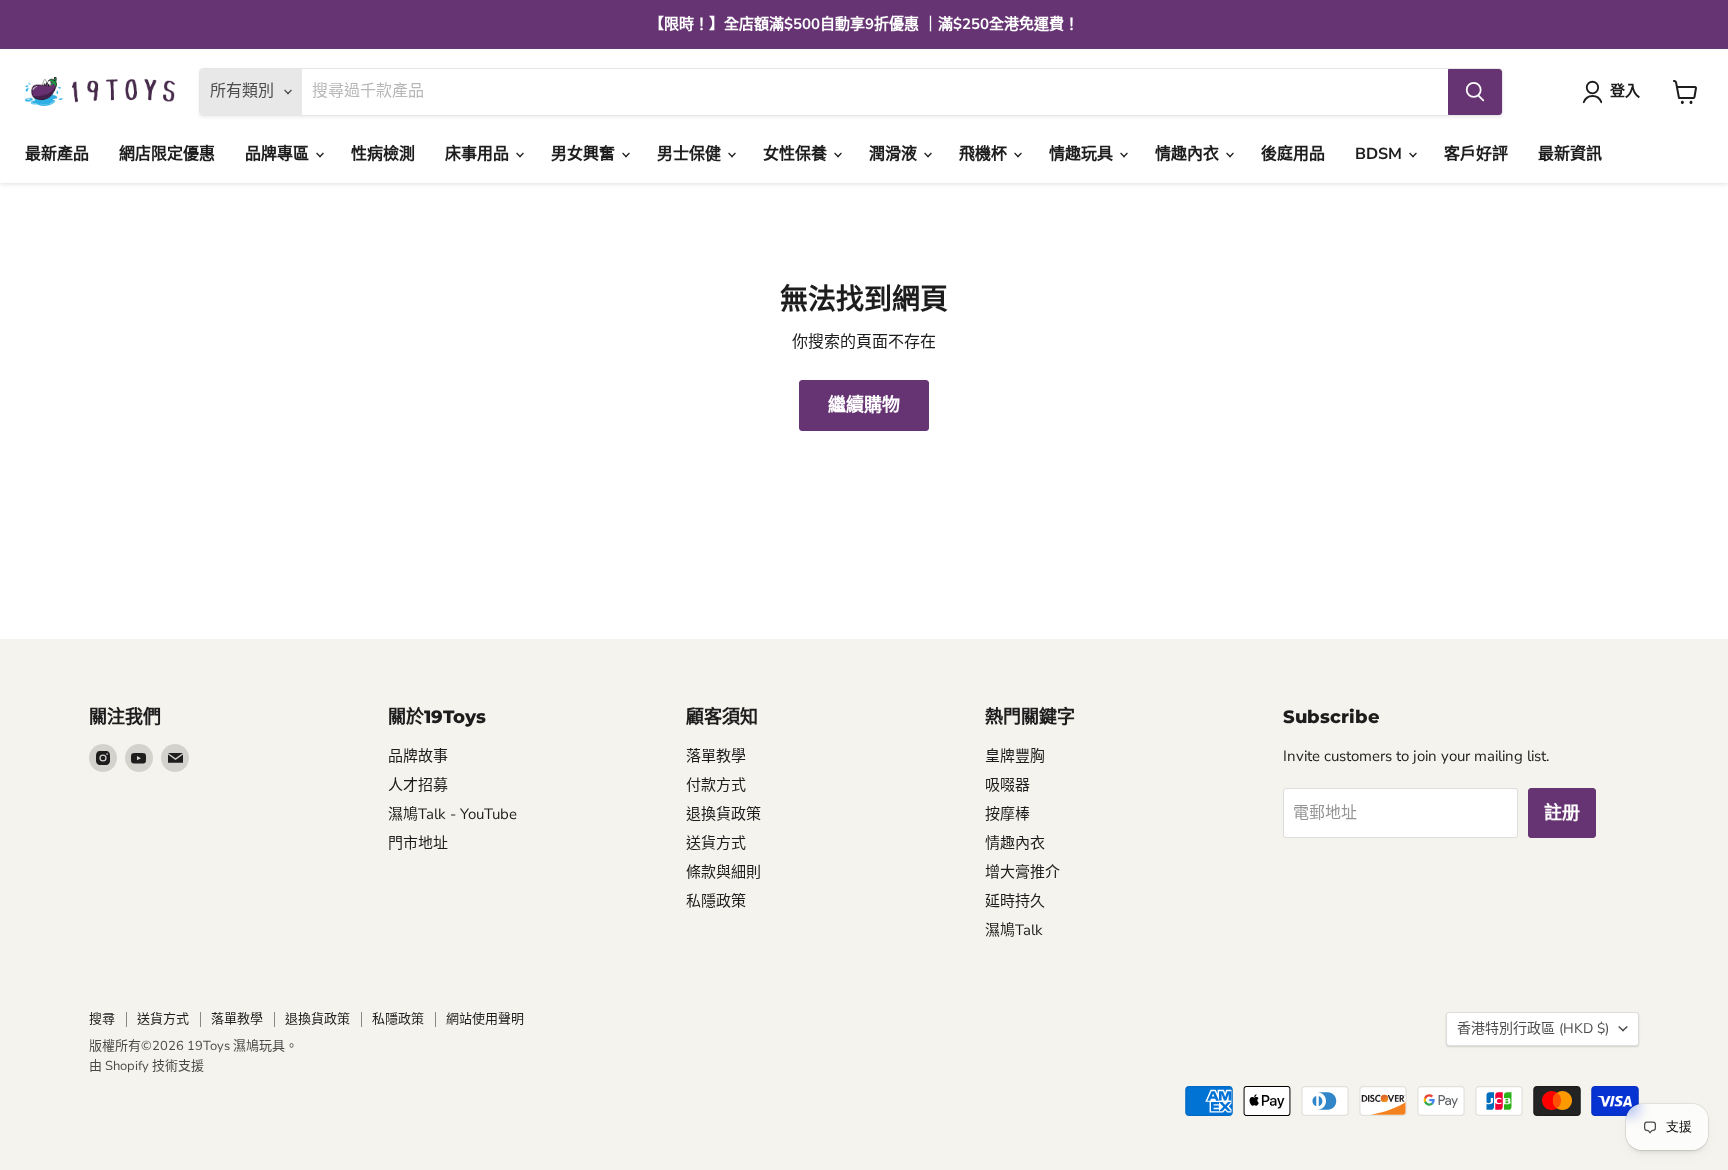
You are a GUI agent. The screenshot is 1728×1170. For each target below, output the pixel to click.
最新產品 (57, 154)
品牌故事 (418, 756)
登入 (1625, 91)
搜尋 (102, 1019)
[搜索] (1475, 92)
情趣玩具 (1083, 154)
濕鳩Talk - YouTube (452, 814)
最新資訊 (1570, 154)
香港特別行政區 (1533, 1028)
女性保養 (797, 154)
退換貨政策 (723, 814)
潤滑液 (895, 154)
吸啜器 (1007, 785)
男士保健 (691, 154)
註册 (1562, 813)
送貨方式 (716, 843)
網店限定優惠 (167, 154)
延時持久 (1015, 901)
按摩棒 (1007, 814)
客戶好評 (1476, 154)
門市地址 (418, 843)
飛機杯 (985, 154)
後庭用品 (1293, 154)
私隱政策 (716, 901)
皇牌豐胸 (1015, 756)
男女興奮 (585, 154)
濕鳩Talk (1014, 930)
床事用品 (479, 154)
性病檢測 (383, 154)
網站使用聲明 (485, 1019)
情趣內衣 (1189, 154)
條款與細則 (723, 872)
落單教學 (716, 756)
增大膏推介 (1022, 872)
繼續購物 (864, 405)
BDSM (1380, 154)
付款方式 (716, 785)
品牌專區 (279, 154)
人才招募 (418, 785)
